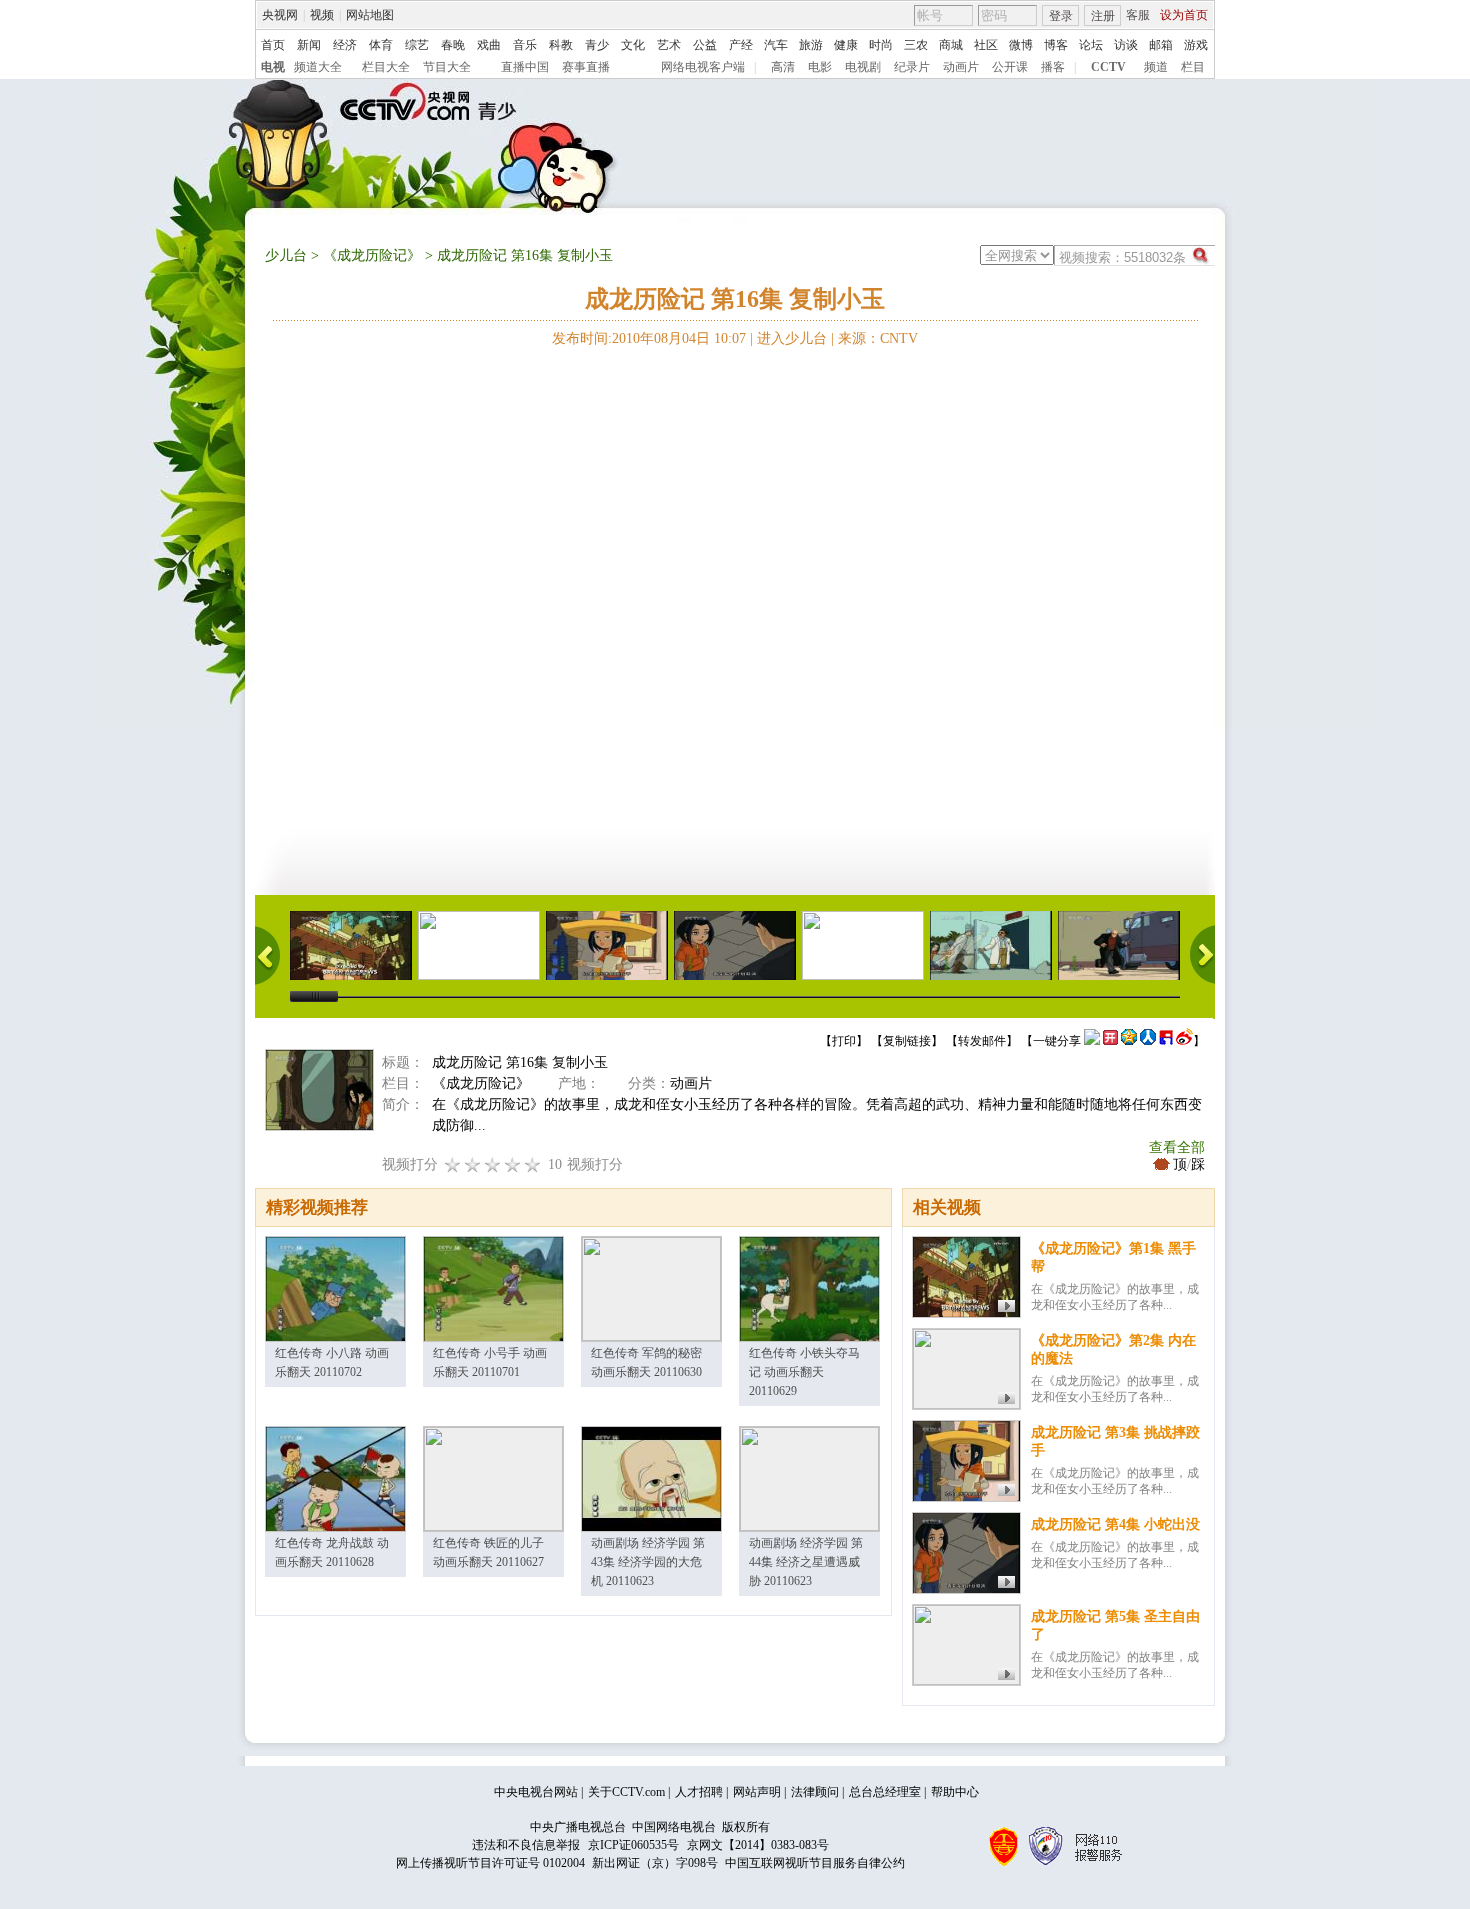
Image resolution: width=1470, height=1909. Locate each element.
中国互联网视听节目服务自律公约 (815, 1863)
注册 (1103, 16)
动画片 (961, 67)
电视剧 (863, 67)
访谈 (1126, 45)
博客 (1056, 45)
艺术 (669, 45)
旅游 (811, 45)
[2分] (453, 1164)
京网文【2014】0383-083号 (758, 1845)
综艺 (417, 45)
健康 (846, 45)
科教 (561, 45)
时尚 (881, 45)
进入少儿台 (792, 338)
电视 (273, 67)
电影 (820, 67)
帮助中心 (955, 1792)
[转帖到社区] (1092, 1041)
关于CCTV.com (626, 1792)
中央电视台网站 (536, 1792)
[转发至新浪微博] (1184, 1041)
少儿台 (286, 255)
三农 (916, 45)
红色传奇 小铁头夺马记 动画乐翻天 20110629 (804, 1372)
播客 (1053, 67)
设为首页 (1184, 15)
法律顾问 (815, 1792)
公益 (705, 45)
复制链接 (907, 1041)
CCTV (1108, 67)
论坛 (1091, 45)
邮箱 (1161, 45)
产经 (741, 45)
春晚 (453, 45)
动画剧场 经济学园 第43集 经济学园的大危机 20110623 (648, 1562)
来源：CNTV (878, 338)
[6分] (493, 1164)
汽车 (776, 45)
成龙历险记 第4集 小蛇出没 (1115, 1524)
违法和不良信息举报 (526, 1845)
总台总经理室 (885, 1792)
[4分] (473, 1164)
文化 (633, 45)
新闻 (309, 45)
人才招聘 (699, 1792)
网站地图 (370, 15)
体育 (381, 45)
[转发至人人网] (1148, 1041)
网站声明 (757, 1792)
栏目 (1193, 67)
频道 (1156, 67)
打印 (844, 1041)
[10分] (533, 1164)
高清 (783, 67)
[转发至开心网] (1110, 1041)
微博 (1021, 45)
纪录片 (912, 67)
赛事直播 (586, 67)
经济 (345, 45)
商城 (951, 45)
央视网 (280, 15)
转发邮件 (982, 1041)
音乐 (525, 45)
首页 (273, 45)
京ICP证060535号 (633, 1845)
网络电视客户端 (703, 67)
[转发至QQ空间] (1129, 1041)
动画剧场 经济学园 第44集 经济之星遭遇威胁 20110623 (806, 1562)
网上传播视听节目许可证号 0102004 (490, 1863)
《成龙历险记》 (372, 255)
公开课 (1010, 67)
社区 (986, 45)
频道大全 (318, 67)
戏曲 (489, 45)
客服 (1138, 15)
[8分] (513, 1164)
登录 (1061, 16)
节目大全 (447, 67)
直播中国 (525, 67)
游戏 (1196, 45)
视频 (322, 15)
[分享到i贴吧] (1166, 1041)
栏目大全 (386, 67)
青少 (597, 45)
